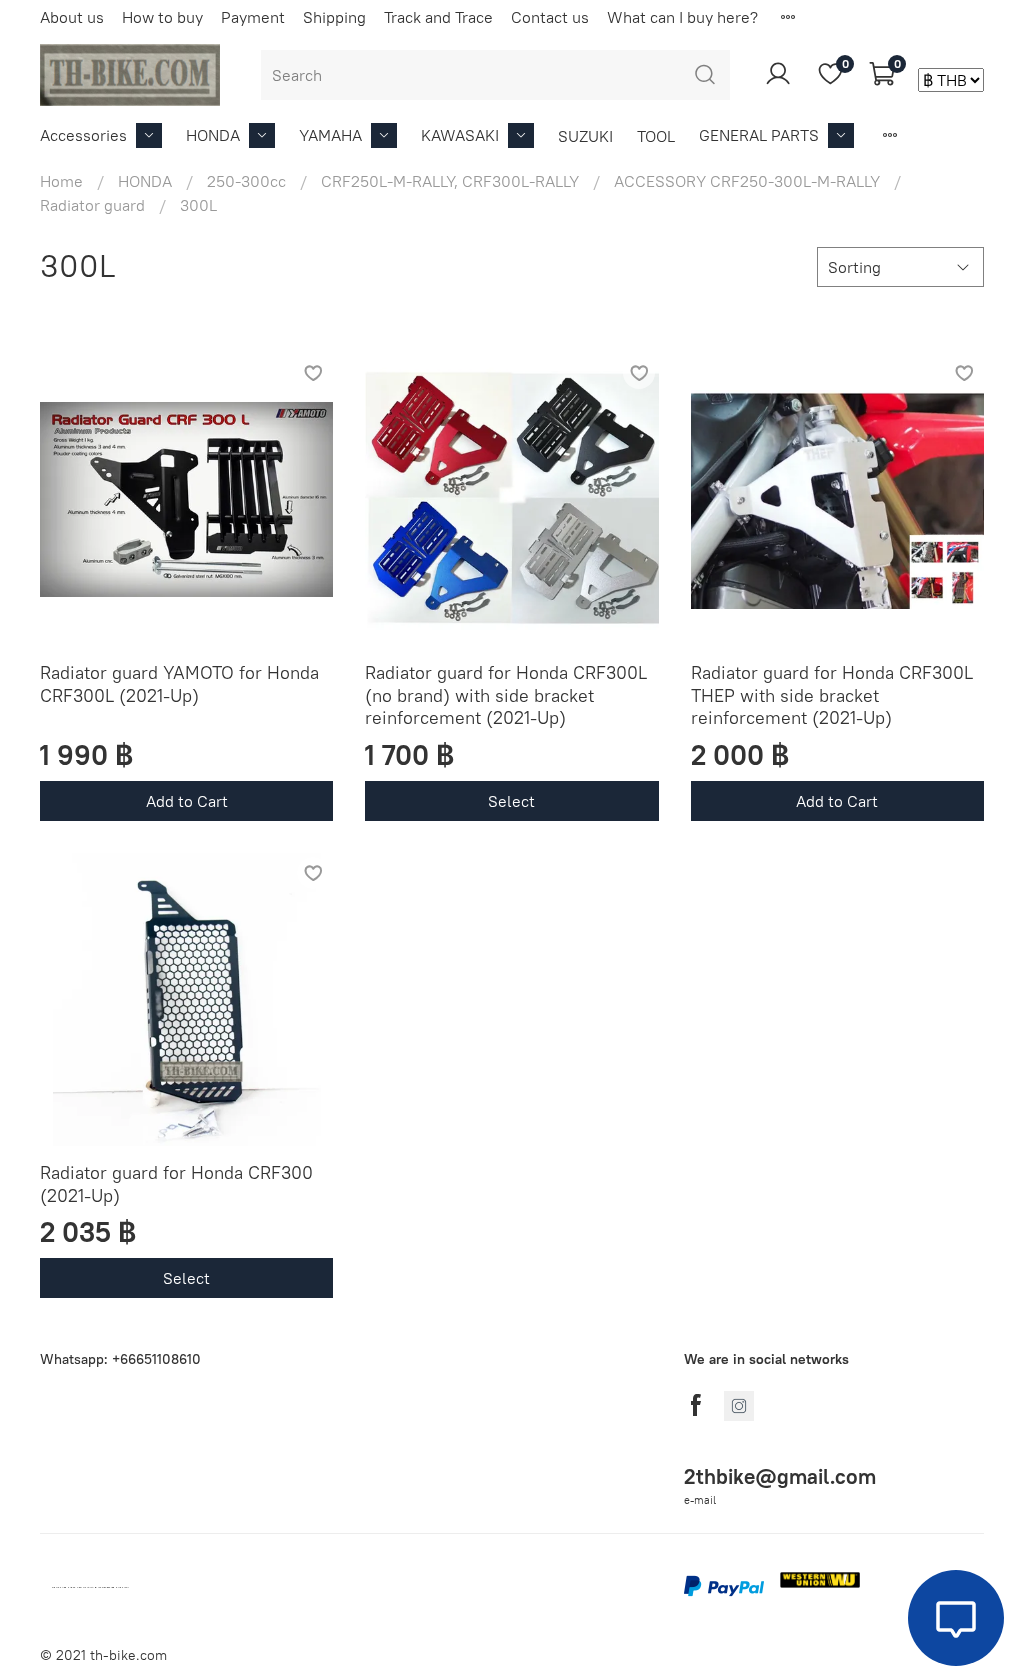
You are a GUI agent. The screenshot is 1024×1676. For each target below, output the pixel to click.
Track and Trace (438, 17)
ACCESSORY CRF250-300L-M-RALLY (747, 181)
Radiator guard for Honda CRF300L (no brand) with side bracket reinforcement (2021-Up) (506, 695)
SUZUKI (585, 136)
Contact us (550, 17)
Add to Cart (187, 801)
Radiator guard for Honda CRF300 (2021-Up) (176, 1184)
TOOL (656, 136)
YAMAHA (330, 135)
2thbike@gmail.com (780, 1476)
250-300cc (246, 181)
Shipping (334, 17)
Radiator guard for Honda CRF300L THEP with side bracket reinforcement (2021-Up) (832, 695)
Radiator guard (92, 205)
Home (61, 181)
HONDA (213, 135)
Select (511, 801)
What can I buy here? (682, 17)
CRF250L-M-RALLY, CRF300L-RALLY (450, 181)
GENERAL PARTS (759, 135)
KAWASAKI (460, 135)
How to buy (162, 17)
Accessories (83, 135)
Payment (253, 17)
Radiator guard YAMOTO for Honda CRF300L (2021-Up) (179, 684)
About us (72, 17)
